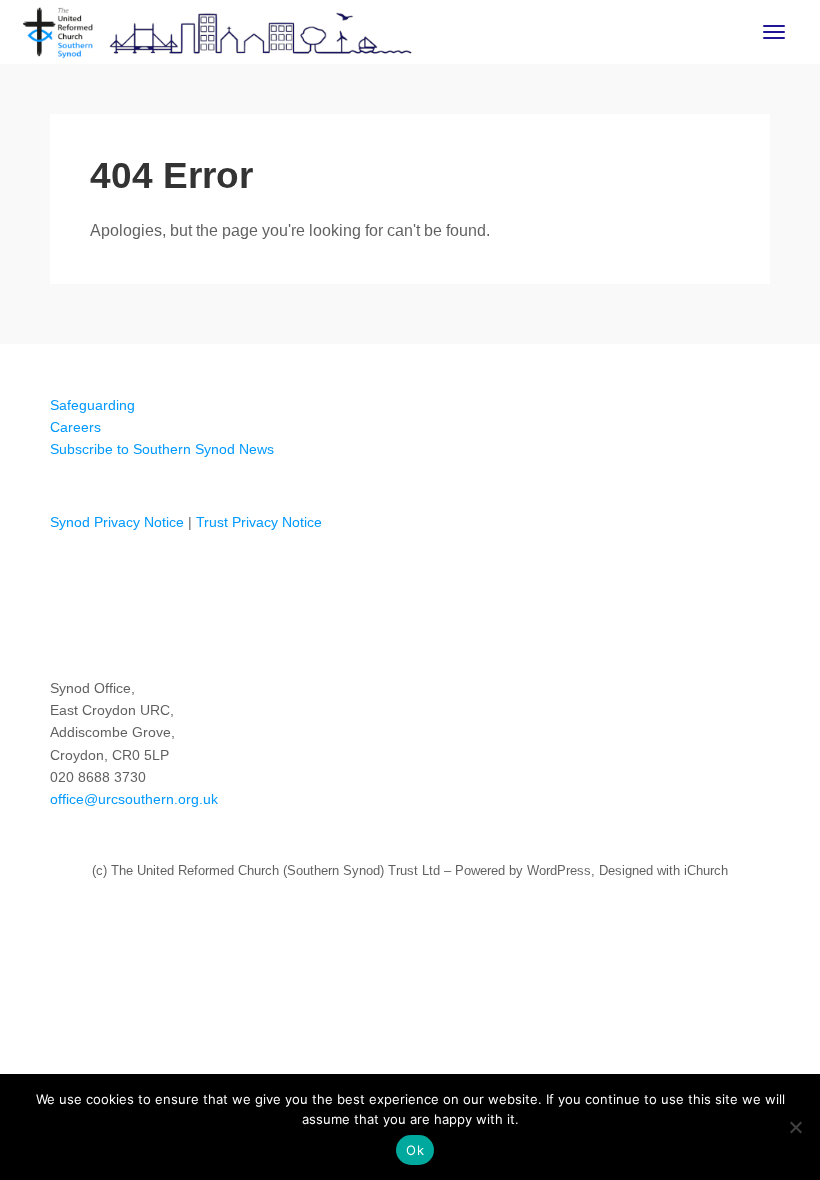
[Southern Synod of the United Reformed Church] (217, 30)
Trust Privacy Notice (259, 522)
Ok (415, 1150)
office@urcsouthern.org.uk (134, 799)
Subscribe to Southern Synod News (162, 449)
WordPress (559, 870)
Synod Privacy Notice (117, 522)
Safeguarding (92, 405)
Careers (75, 427)
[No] (795, 1127)
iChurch (706, 870)
